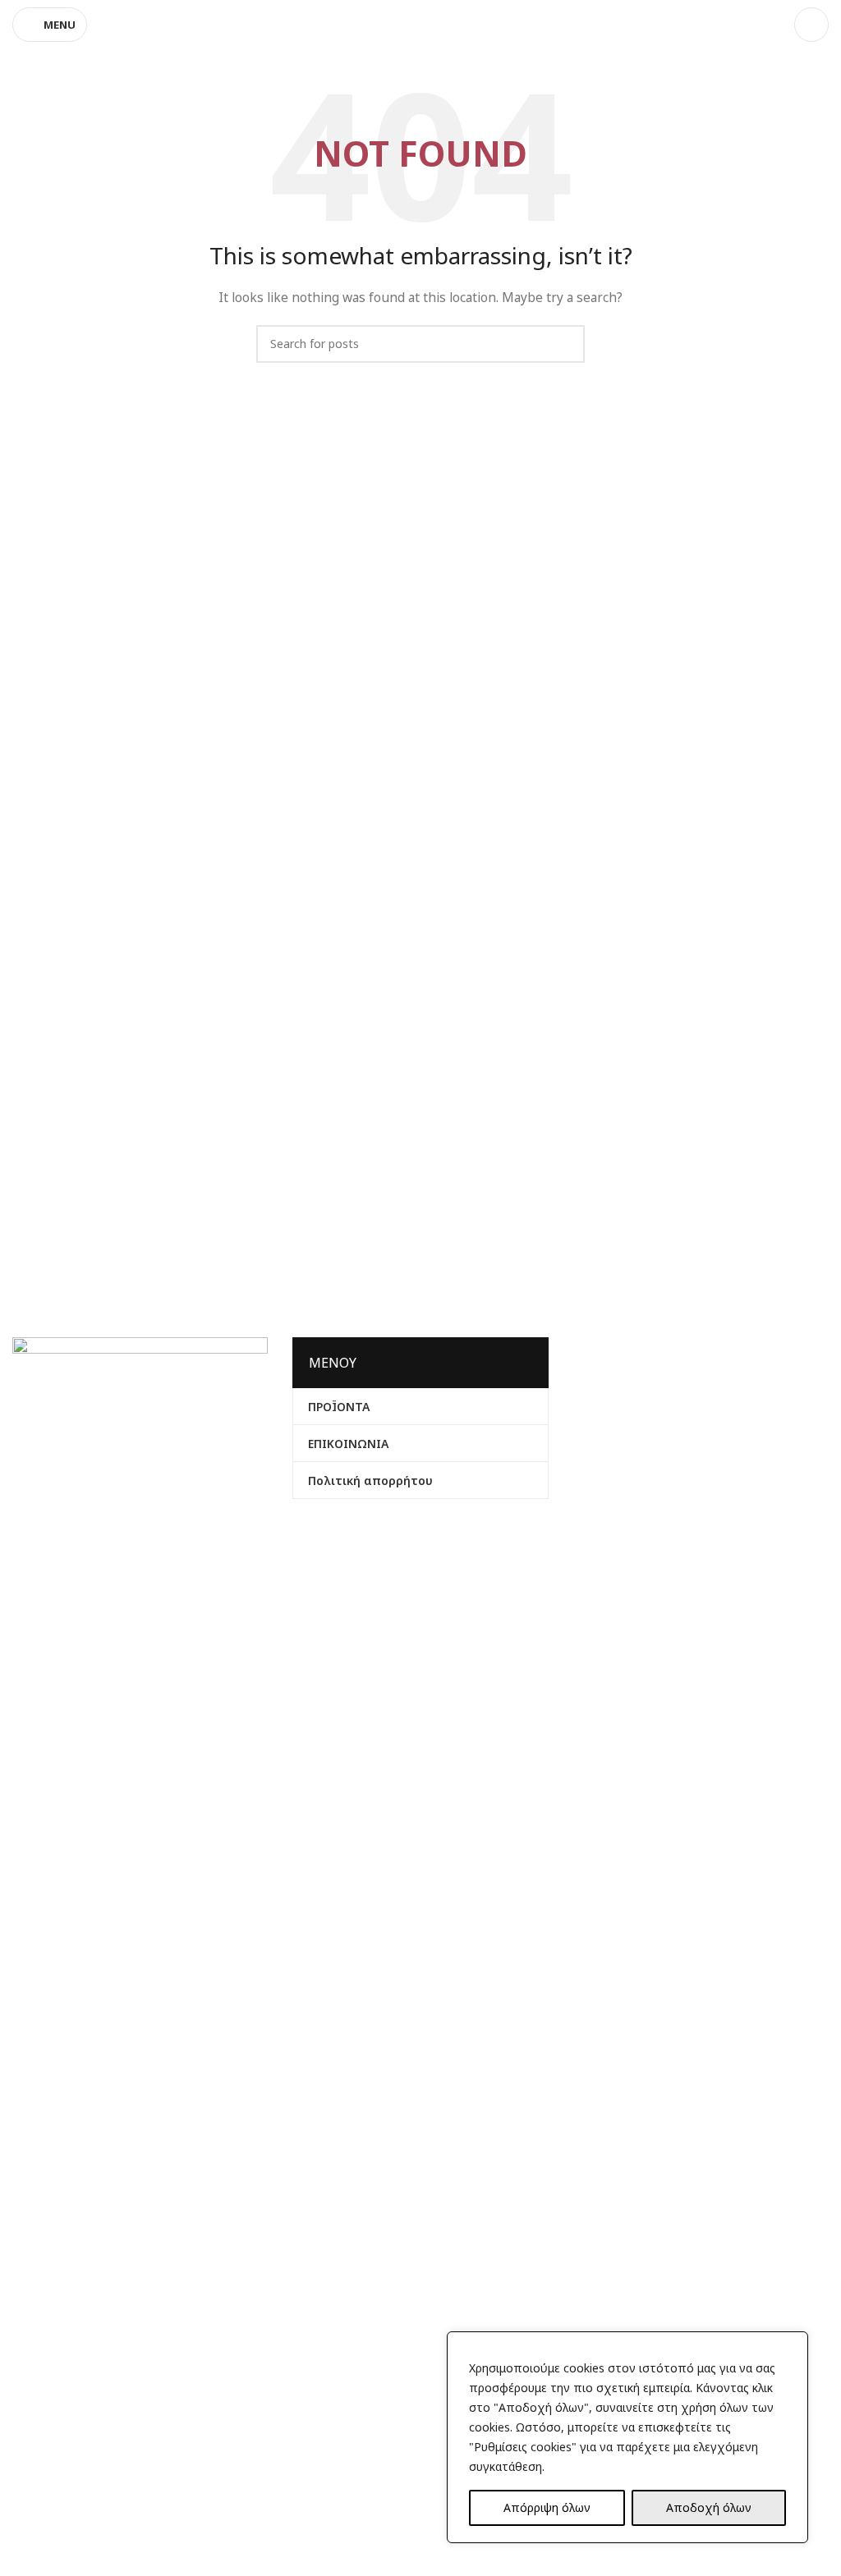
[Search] (811, 25)
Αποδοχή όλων (709, 2507)
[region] (627, 2437)
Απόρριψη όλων (547, 2507)
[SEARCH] (566, 344)
